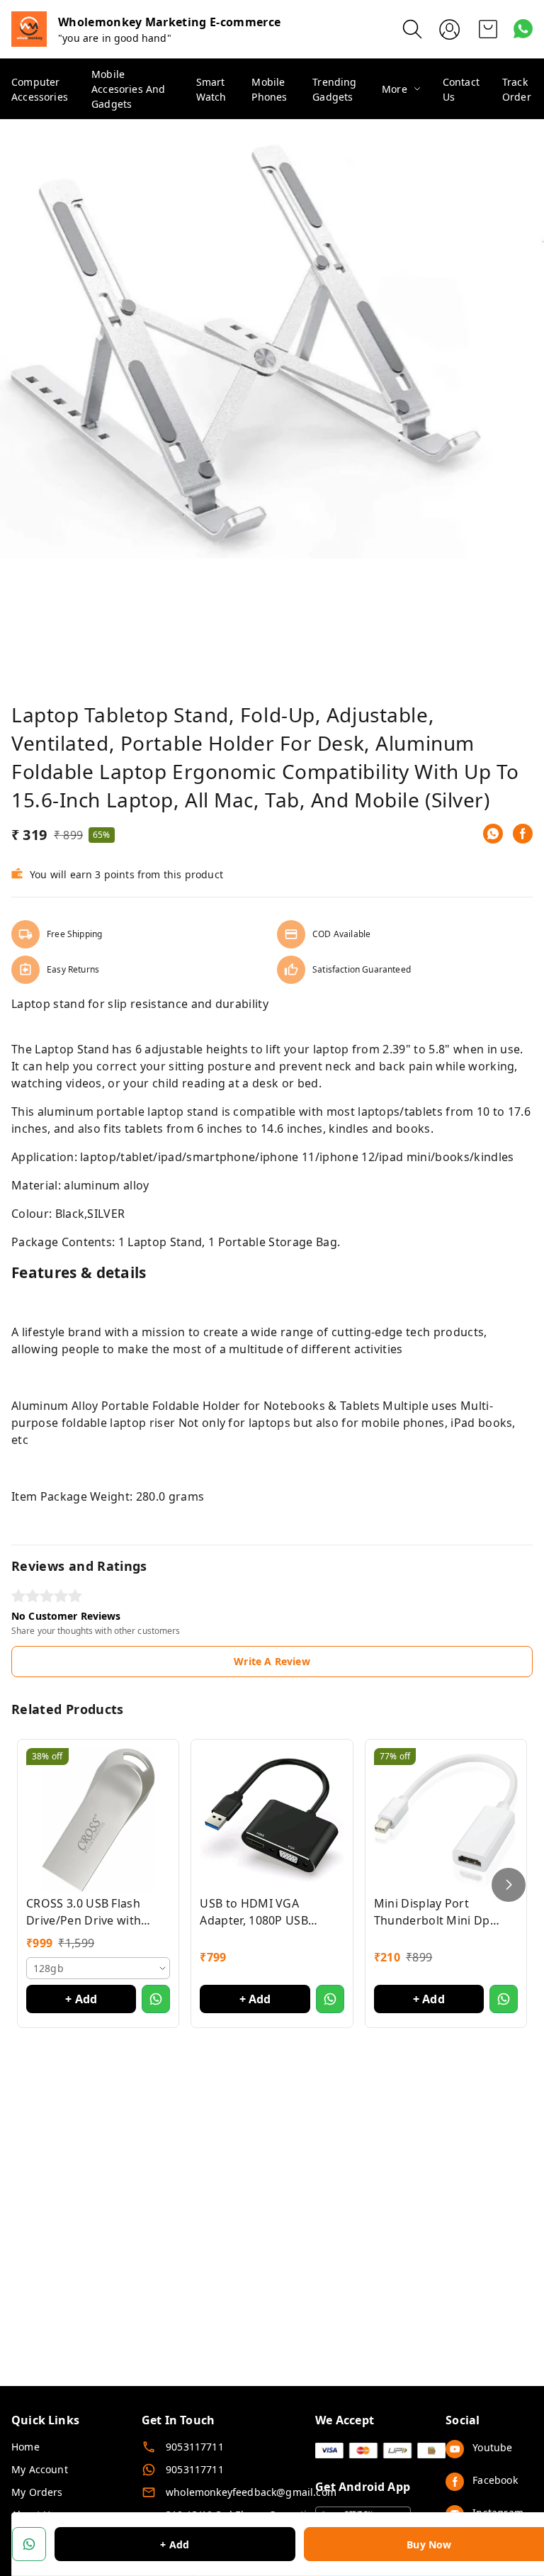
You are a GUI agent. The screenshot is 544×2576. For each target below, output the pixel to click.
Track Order (517, 89)
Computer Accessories (40, 89)
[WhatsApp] (493, 834)
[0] (488, 29)
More (395, 89)
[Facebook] (523, 834)
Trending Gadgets (334, 89)
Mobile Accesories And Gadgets (128, 89)
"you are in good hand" (115, 38)
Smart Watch (211, 89)
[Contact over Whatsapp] (523, 29)
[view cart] (488, 29)
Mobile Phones (269, 89)
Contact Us (461, 89)
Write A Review (272, 1661)
